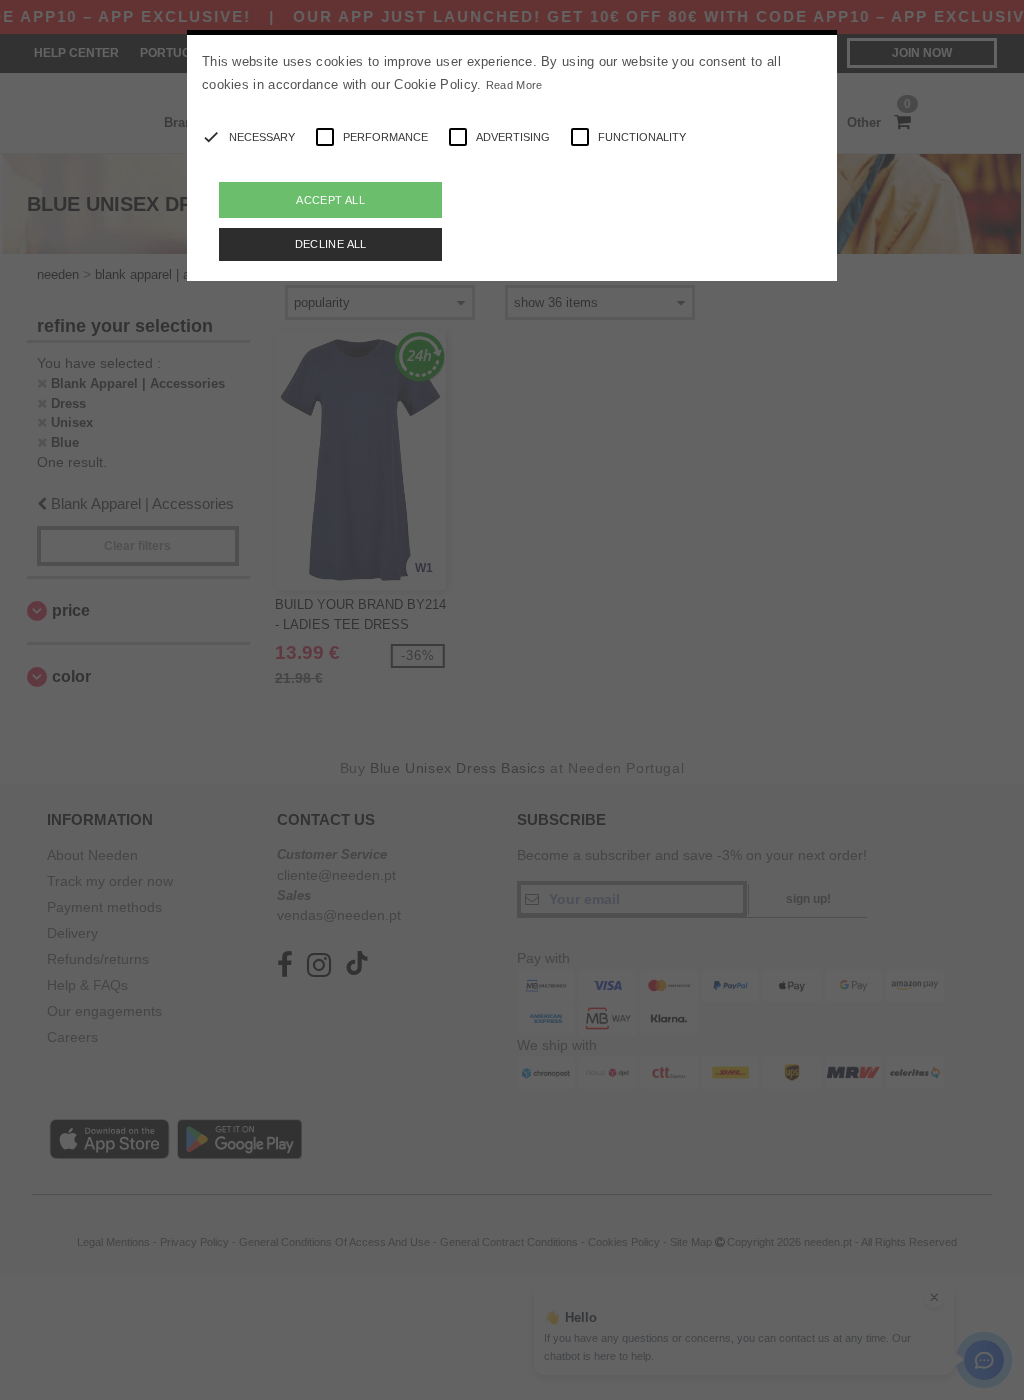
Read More (514, 85)
